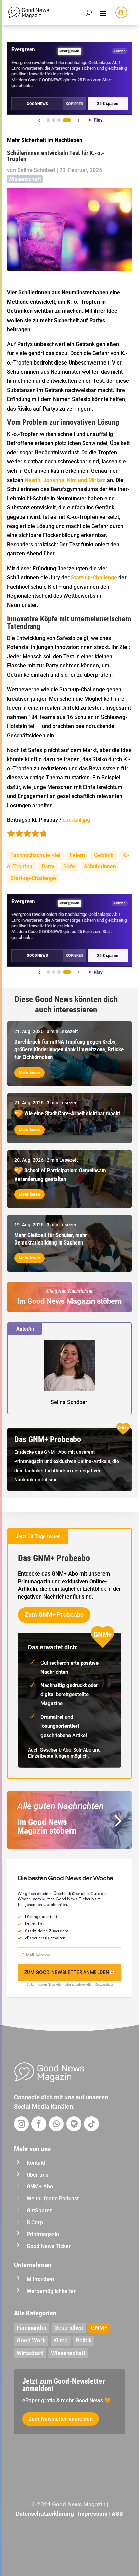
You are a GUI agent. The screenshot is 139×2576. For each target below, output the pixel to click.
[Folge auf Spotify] (74, 2124)
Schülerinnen (100, 867)
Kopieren (75, 104)
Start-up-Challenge (33, 878)
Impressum (93, 2514)
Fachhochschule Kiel (35, 855)
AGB (117, 2514)
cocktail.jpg (76, 820)
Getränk (104, 855)
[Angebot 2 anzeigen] (54, 120)
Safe (69, 867)
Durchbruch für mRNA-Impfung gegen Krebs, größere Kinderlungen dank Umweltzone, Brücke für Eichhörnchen (69, 1049)
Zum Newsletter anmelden (61, 2419)
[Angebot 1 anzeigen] (48, 120)
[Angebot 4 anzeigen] (67, 120)
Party (48, 867)
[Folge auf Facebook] (39, 2124)
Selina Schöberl (36, 170)
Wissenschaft (25, 179)
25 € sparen (108, 104)
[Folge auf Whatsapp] (56, 2124)
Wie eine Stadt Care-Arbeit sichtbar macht (72, 1113)
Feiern (77, 855)
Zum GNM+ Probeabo (54, 1615)
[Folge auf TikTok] (91, 2124)
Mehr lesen (29, 1072)
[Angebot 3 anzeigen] (59, 120)
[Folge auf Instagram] (21, 2124)
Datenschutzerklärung (45, 2514)
